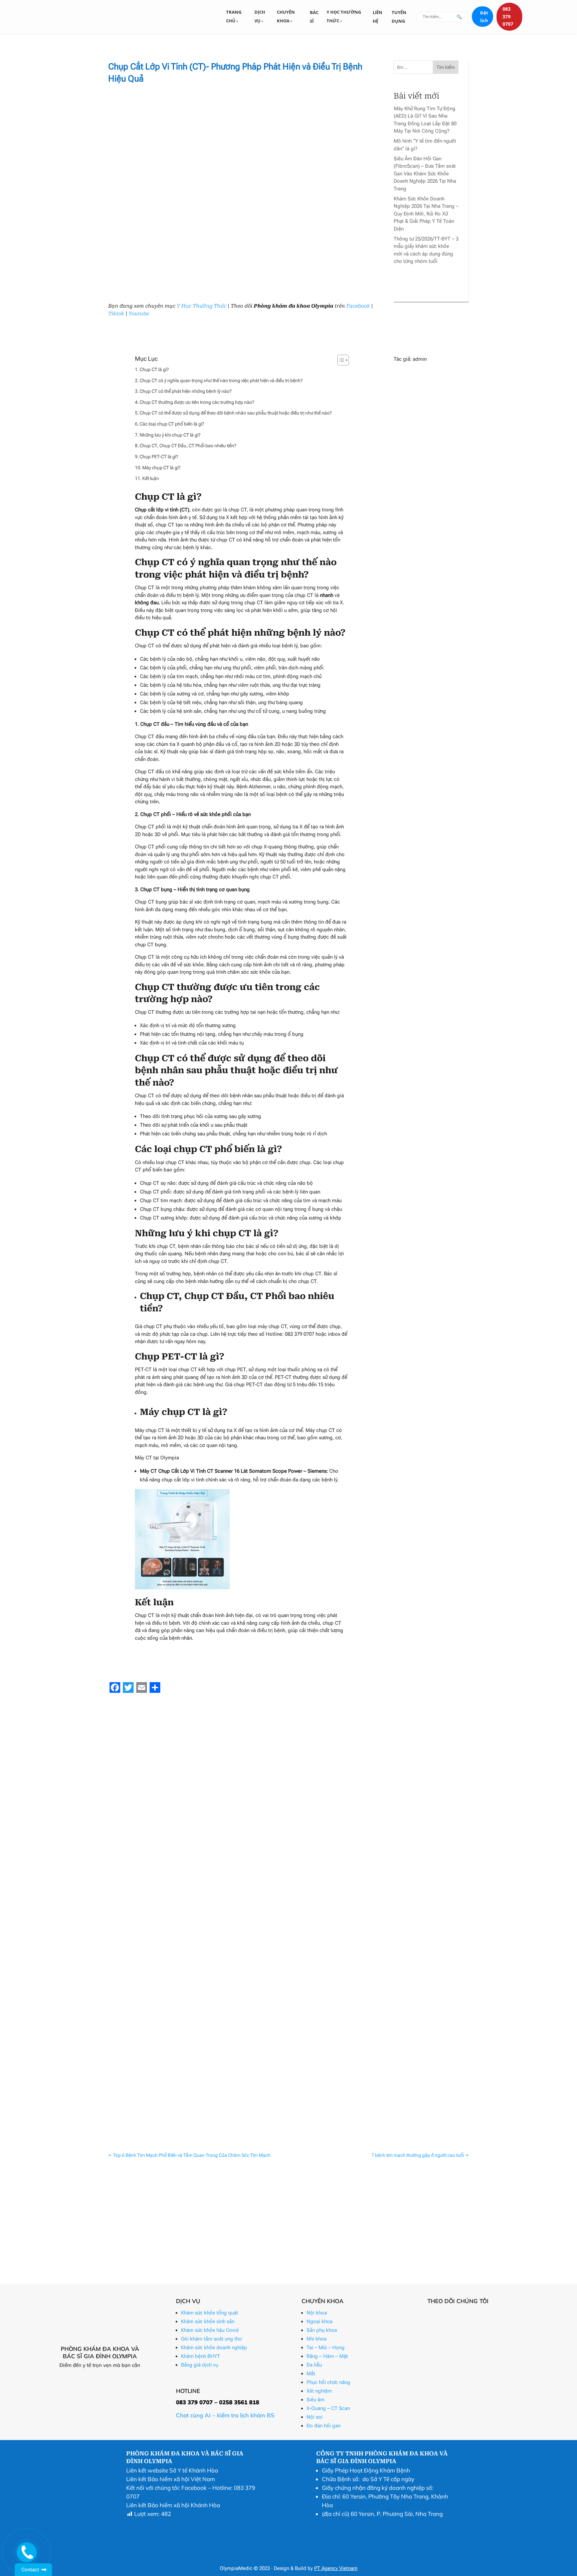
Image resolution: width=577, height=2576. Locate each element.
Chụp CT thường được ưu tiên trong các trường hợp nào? (197, 402)
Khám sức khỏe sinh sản (208, 2321)
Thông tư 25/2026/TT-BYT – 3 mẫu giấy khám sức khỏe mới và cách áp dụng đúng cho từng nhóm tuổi (236, 2057)
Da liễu (314, 2365)
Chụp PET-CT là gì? (159, 457)
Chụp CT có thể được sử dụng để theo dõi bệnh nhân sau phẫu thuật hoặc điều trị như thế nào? (236, 413)
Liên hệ (377, 17)
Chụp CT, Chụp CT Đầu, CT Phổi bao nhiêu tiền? (188, 446)
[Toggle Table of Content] (340, 360)
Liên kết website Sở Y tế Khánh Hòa (172, 2470)
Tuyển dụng (399, 17)
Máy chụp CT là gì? (161, 468)
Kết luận (151, 478)
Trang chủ (234, 16)
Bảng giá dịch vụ (200, 2365)
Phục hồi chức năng (328, 2382)
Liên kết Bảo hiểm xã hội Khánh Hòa (173, 2505)
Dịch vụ (260, 16)
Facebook (358, 306)
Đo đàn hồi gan (324, 2426)
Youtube (139, 314)
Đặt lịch (484, 17)
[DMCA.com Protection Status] (333, 2556)
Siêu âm (316, 2400)
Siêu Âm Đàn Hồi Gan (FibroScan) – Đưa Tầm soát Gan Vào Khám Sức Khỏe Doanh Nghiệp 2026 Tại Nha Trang (425, 174)
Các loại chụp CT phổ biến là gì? (172, 424)
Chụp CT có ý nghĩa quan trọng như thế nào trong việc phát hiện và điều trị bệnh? (221, 380)
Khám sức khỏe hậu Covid (210, 2330)
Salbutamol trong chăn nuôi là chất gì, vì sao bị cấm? (178, 2100)
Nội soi (315, 2417)
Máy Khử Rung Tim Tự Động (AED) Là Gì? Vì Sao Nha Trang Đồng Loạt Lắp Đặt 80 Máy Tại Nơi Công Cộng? (241, 1883)
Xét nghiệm (319, 2391)
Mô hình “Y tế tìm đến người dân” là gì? (162, 1927)
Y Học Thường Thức (202, 306)
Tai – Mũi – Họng (326, 2348)
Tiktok (116, 314)
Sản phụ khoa (322, 2330)
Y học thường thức (344, 16)
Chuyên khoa (286, 16)
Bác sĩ (314, 17)
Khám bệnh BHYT (201, 2356)
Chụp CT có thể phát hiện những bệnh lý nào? (186, 391)
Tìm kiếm (446, 67)
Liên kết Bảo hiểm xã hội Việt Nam (171, 2479)
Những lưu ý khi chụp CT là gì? (170, 435)
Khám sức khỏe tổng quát (210, 2313)
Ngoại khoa (320, 2321)
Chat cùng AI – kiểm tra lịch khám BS (225, 2415)
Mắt (311, 2374)
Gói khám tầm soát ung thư (211, 2339)
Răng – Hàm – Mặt (327, 2356)
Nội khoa (317, 2313)
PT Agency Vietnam (336, 2568)
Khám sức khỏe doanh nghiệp (214, 2348)
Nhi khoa (317, 2339)
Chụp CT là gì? (154, 369)
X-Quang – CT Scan (328, 2408)
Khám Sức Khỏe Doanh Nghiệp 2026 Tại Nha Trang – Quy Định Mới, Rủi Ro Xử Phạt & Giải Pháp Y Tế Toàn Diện (426, 214)
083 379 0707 (508, 16)
